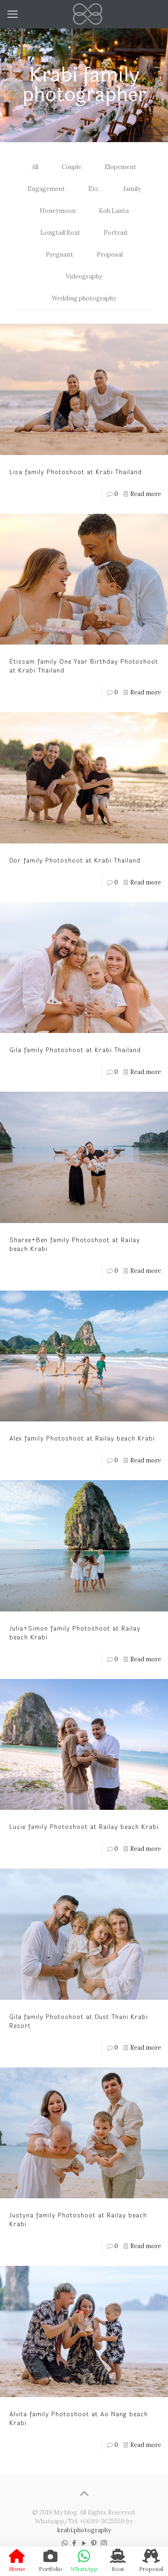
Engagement (46, 189)
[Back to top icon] (84, 2494)
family (132, 189)
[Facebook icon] (74, 2543)
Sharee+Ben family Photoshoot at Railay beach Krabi (75, 1245)
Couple (71, 167)
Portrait (116, 233)
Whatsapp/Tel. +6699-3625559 (80, 2521)
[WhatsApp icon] (65, 2543)
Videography (84, 276)
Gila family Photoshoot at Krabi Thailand (75, 1050)
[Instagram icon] (104, 2543)
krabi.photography (84, 2530)
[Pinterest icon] (94, 2543)
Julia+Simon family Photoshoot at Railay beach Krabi (75, 1633)
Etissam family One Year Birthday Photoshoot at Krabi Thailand (84, 666)
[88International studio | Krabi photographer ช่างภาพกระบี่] (87, 14)
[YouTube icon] (84, 2543)
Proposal (110, 255)
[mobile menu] (13, 14)
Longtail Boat (60, 233)
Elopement (120, 167)
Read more (146, 494)
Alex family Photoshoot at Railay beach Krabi (82, 1439)
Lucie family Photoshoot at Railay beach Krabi (84, 1827)
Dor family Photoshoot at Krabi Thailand (75, 861)
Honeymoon (58, 211)
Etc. (94, 189)
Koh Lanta (114, 211)
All (35, 167)
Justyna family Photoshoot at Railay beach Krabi (78, 2220)
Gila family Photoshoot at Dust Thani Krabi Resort (79, 2022)
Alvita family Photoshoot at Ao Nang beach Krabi (79, 2419)
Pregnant (59, 255)
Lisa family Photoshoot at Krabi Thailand (76, 472)
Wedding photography (84, 298)
